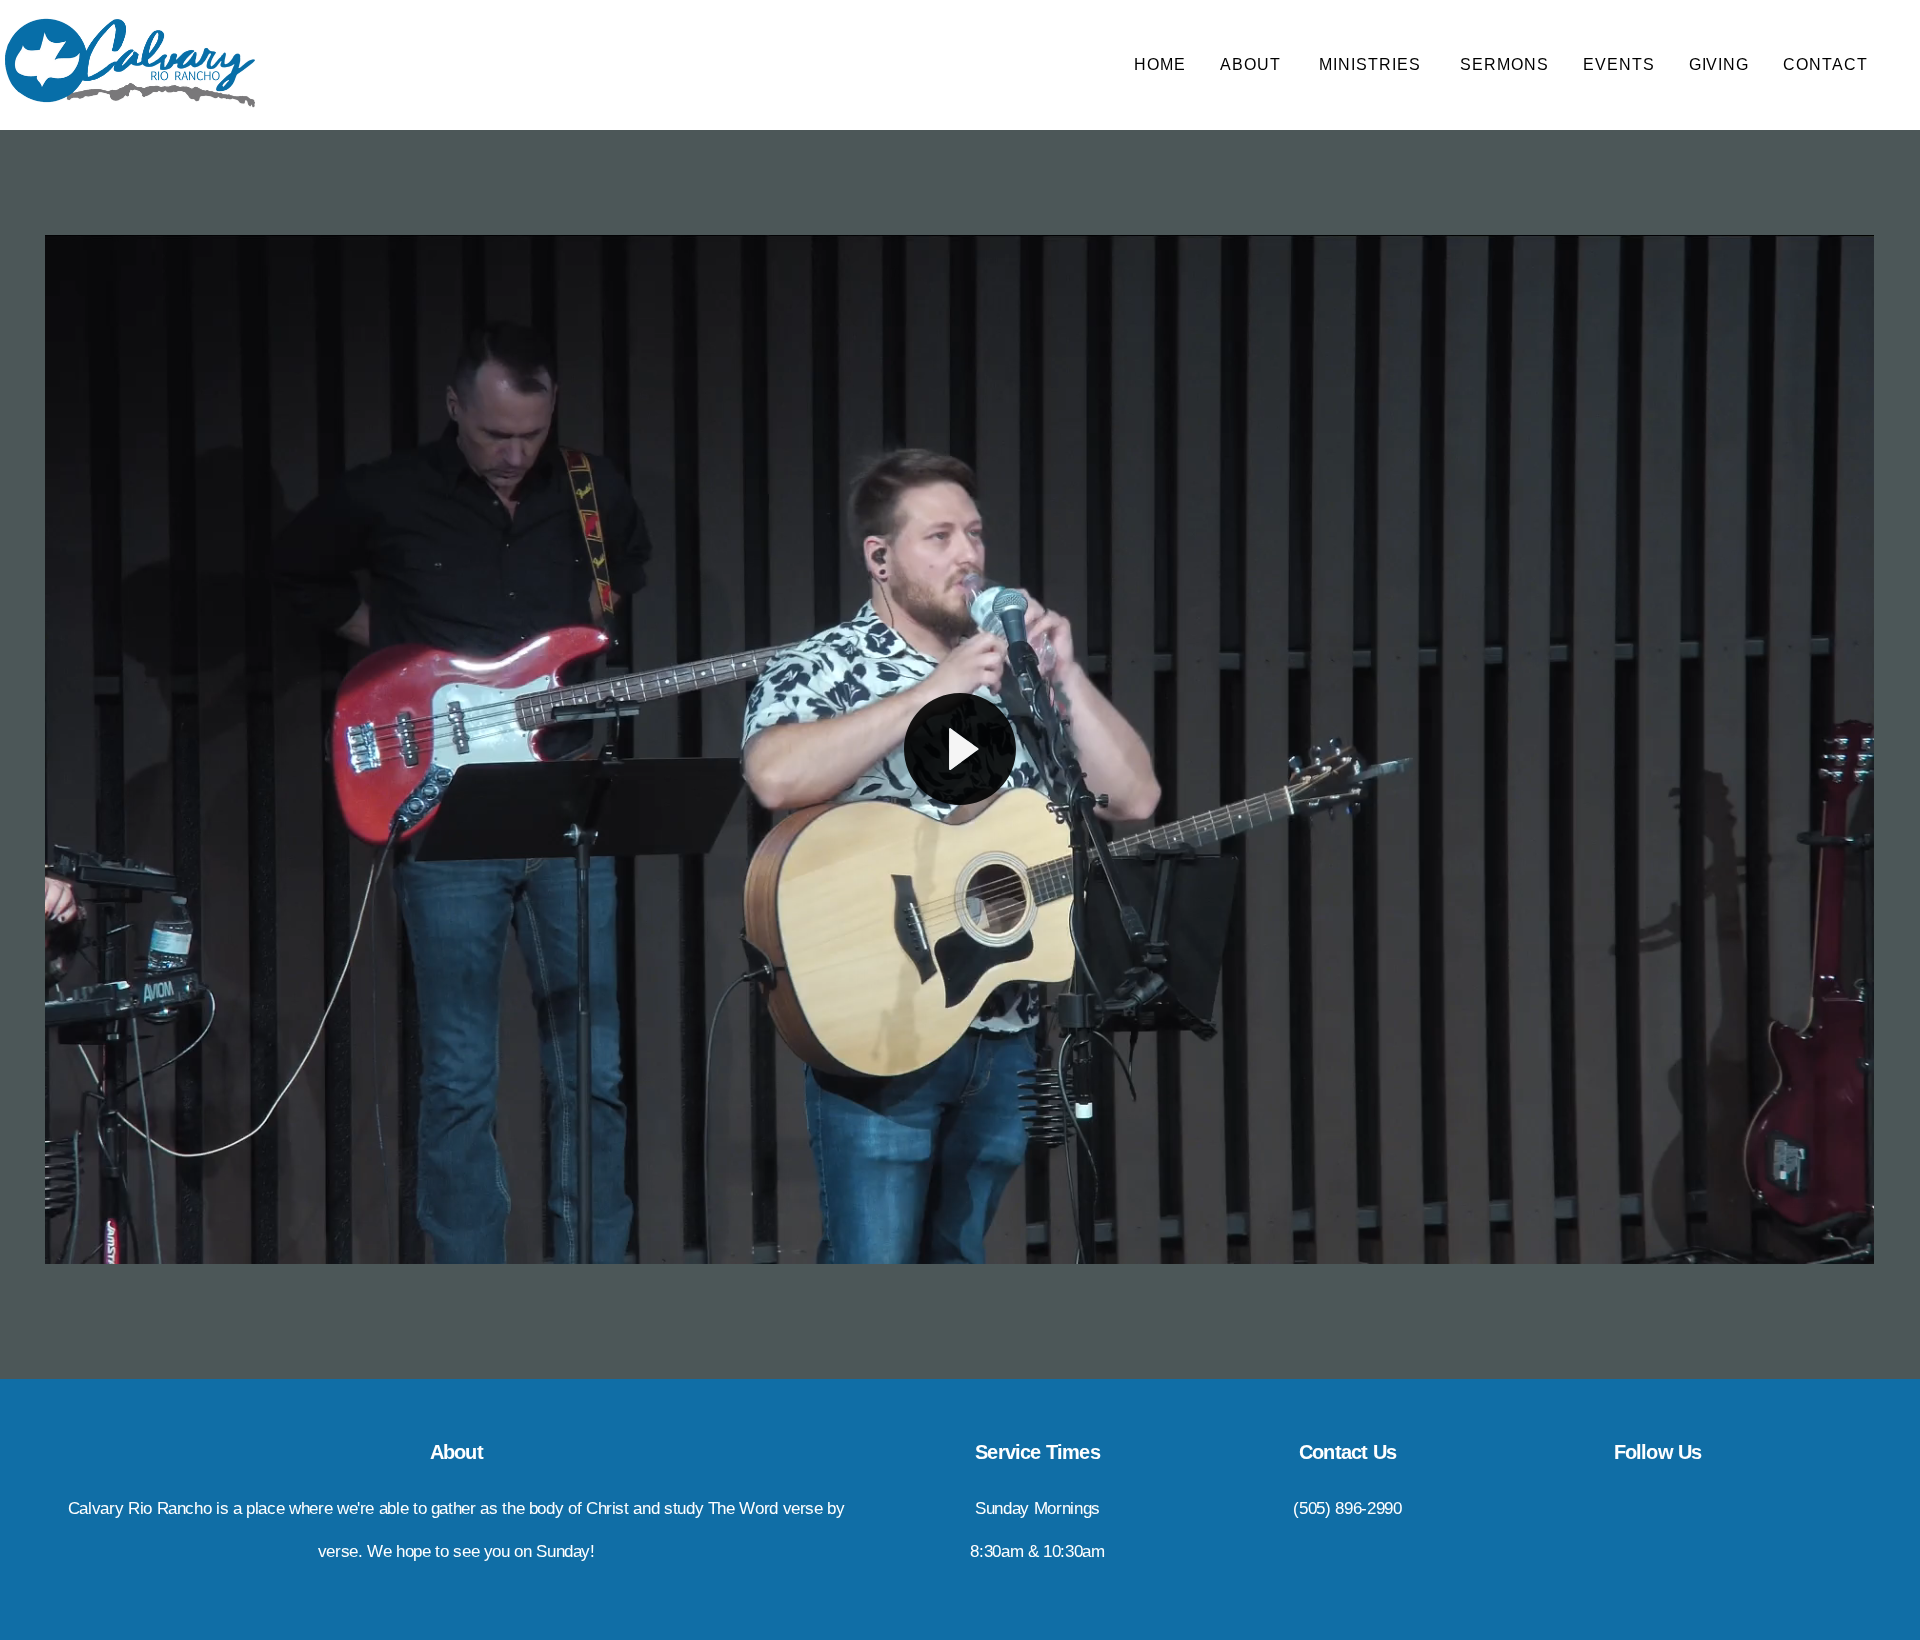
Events (1619, 64)
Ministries (1372, 64)
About (1253, 64)
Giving (1719, 64)
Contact (1828, 64)
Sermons (1504, 64)
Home (1160, 64)
